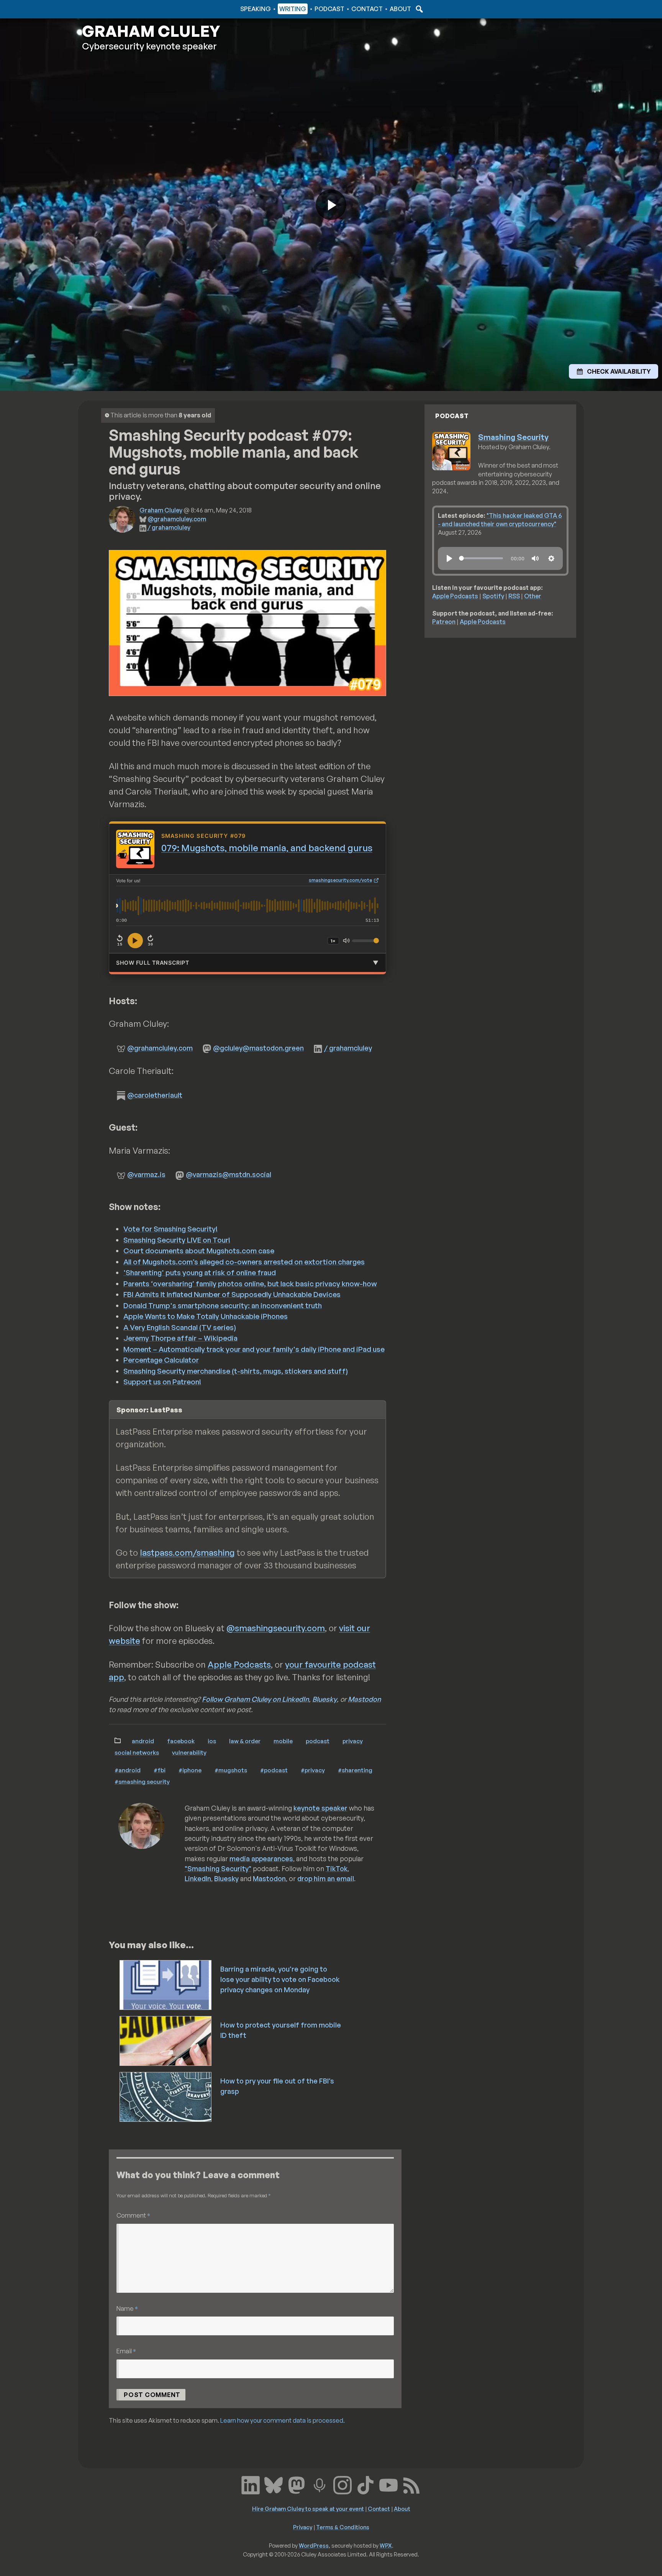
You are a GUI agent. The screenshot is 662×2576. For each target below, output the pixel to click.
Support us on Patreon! (162, 1382)
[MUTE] (535, 558)
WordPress (314, 2545)
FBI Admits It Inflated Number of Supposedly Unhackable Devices (232, 1294)
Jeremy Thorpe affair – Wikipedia (180, 1338)
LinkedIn (198, 1878)
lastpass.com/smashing (187, 1552)
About (400, 9)
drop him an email (326, 1878)
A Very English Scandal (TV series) (180, 1327)
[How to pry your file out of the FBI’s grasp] (166, 2096)
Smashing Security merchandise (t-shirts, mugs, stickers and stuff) (236, 1371)
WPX (386, 2545)
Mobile (283, 1741)
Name (127, 2308)
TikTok (337, 1868)
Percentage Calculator (161, 1360)
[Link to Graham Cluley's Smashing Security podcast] (320, 2484)
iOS (212, 1741)
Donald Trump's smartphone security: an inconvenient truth (223, 1305)
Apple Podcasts (239, 1664)
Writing (293, 9)
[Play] (449, 558)
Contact (367, 9)
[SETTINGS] (551, 558)
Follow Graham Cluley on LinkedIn (255, 1699)
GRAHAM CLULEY (151, 31)
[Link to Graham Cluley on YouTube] (388, 2484)
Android (143, 1741)
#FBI (160, 1770)
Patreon (444, 622)
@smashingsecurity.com (276, 1628)
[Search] (418, 9)
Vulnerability (189, 1752)
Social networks (137, 1752)
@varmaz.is (146, 1174)
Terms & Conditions (343, 2527)
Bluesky (324, 1699)
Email (126, 2351)
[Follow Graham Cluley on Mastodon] (297, 2484)
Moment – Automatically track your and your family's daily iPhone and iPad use (254, 1349)
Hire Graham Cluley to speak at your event (308, 2509)
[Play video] (331, 205)
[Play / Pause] (135, 941)
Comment (133, 2215)
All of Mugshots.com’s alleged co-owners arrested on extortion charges (244, 1262)
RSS (514, 596)
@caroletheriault (155, 1095)
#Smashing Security (142, 1781)
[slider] (481, 558)
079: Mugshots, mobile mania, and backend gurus (267, 848)
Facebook (181, 1741)
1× (333, 941)
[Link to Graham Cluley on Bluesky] (274, 2484)
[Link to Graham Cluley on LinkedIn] (251, 2484)
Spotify (493, 596)
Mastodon (364, 1699)
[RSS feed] (411, 2484)
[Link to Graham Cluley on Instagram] (342, 2484)
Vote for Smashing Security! (170, 1229)
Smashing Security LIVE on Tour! (177, 1240)
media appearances (261, 1859)
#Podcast (274, 1770)
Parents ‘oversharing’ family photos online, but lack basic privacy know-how (250, 1284)
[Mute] (346, 941)
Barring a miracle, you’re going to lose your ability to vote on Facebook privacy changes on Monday (280, 1979)
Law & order (245, 1741)
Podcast (329, 9)
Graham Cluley (112, 9)
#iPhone (190, 1770)
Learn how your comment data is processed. (283, 2420)
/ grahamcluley (169, 527)
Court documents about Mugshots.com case (199, 1251)
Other (533, 596)
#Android (128, 1770)
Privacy (353, 1741)
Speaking (256, 9)
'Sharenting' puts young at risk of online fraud (200, 1272)
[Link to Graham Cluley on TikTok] (365, 2484)
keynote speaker (320, 1808)
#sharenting (355, 1770)
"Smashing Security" (218, 1868)
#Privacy (313, 1770)
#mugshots (231, 1770)
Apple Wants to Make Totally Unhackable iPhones (206, 1316)
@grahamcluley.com (177, 519)
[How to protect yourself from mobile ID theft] (166, 2040)
